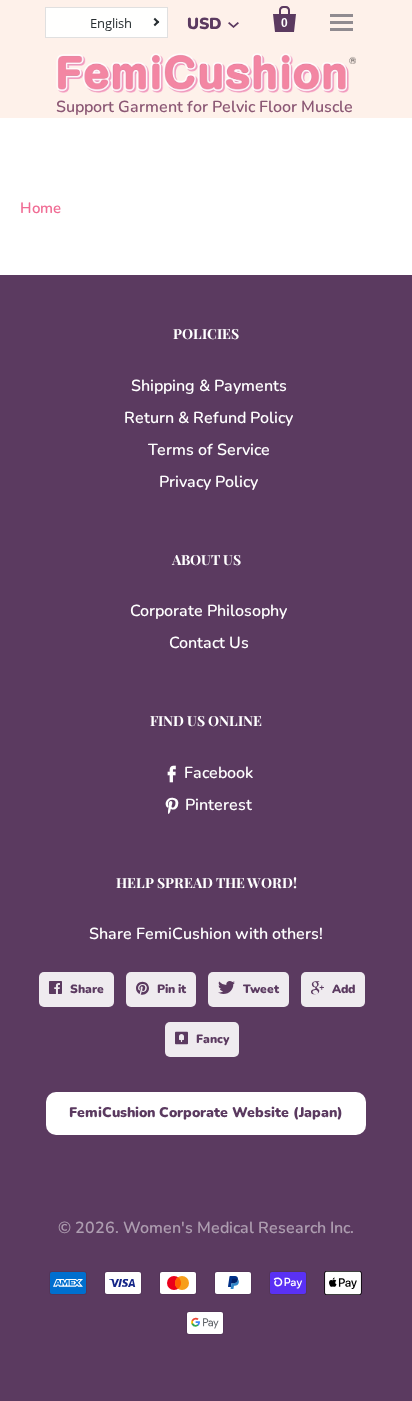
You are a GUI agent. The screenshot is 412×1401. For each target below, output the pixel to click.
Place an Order (231, 1373)
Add (343, 989)
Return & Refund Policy (208, 418)
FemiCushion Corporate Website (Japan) (206, 1112)
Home (40, 208)
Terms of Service (209, 450)
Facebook (218, 773)
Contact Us (209, 643)
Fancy (212, 1039)
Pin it (171, 989)
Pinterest (218, 805)
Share (87, 989)
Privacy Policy (208, 482)
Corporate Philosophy (208, 611)
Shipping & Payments (209, 386)
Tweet (261, 989)
